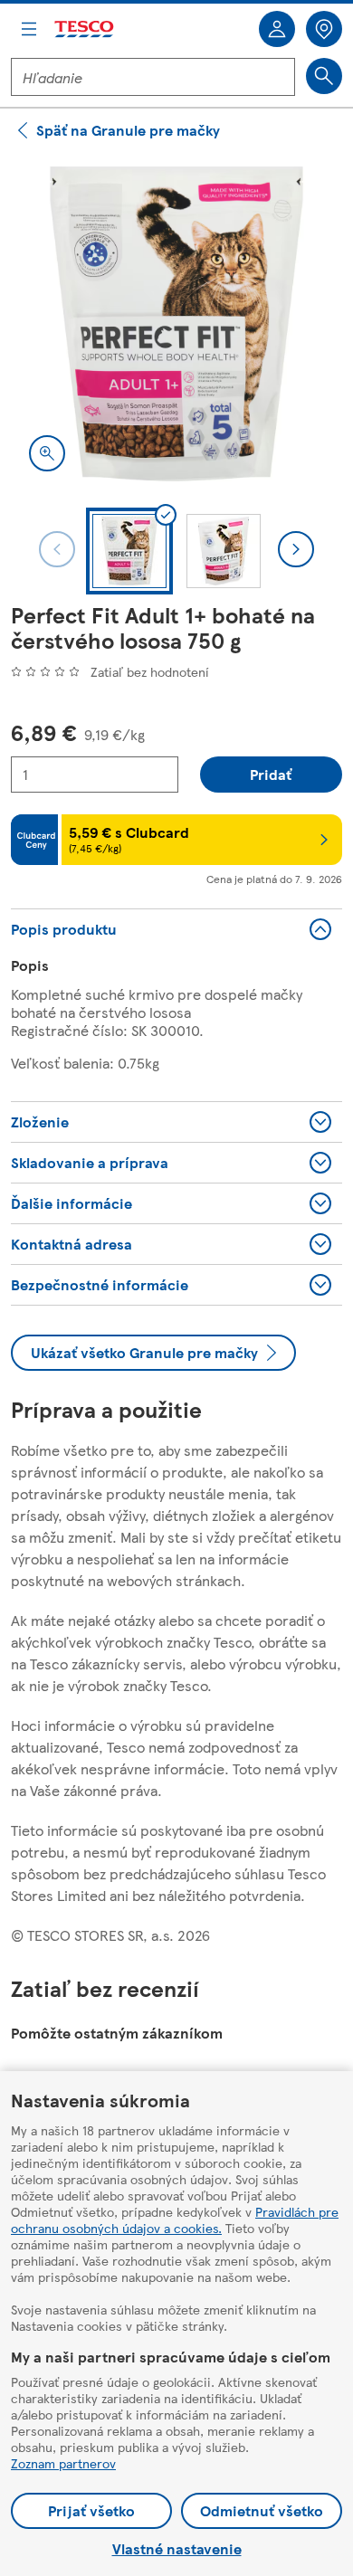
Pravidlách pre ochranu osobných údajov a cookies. (175, 2220)
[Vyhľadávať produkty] (324, 76)
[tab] (129, 551)
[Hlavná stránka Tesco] (85, 29)
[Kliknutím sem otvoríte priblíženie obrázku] (47, 453)
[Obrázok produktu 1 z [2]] (176, 324)
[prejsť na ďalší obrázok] (296, 549)
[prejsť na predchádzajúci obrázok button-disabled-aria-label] (57, 549)
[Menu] (29, 29)
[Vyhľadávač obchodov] (324, 29)
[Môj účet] (277, 29)
